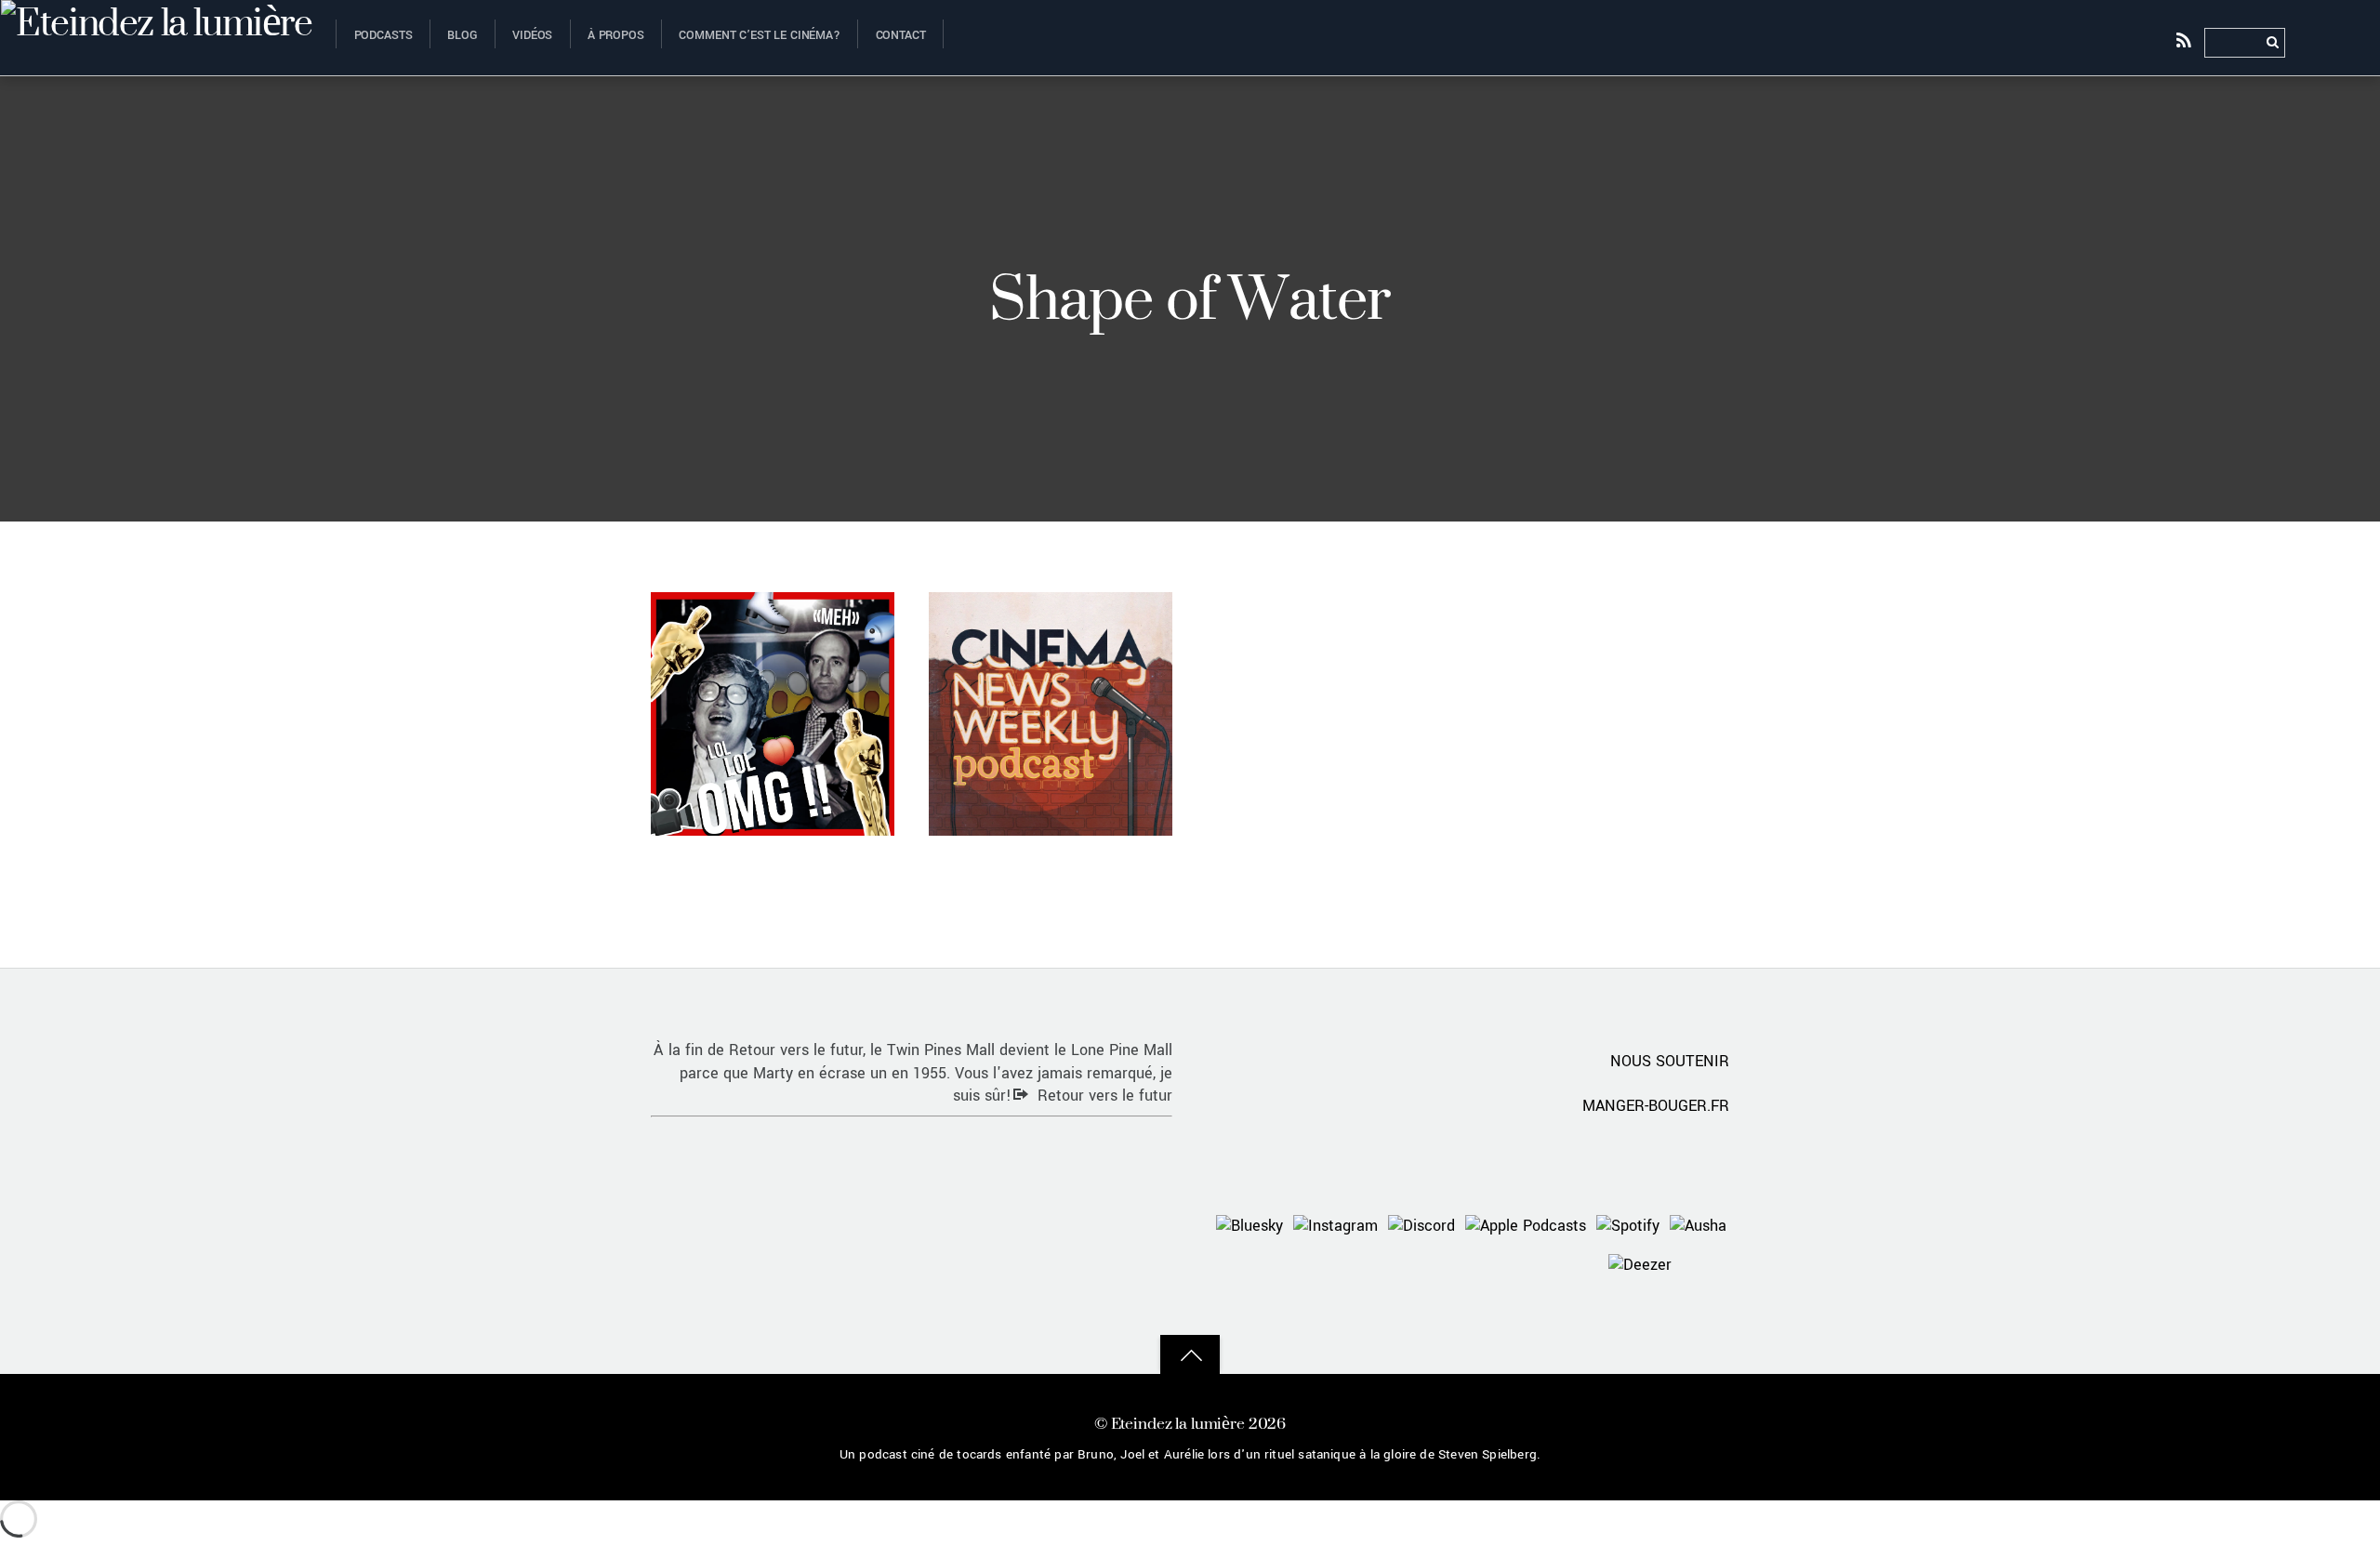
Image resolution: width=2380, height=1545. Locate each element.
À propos (616, 35)
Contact (901, 35)
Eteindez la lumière (1178, 1423)
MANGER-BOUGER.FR (1656, 1106)
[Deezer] (1640, 1264)
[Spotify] (1628, 1225)
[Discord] (1421, 1225)
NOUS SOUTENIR (1670, 1061)
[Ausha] (1698, 1225)
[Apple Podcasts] (1526, 1225)
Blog (462, 35)
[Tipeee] (1704, 1264)
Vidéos (532, 35)
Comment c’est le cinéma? (760, 35)
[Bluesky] (1249, 1225)
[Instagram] (1335, 1225)
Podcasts (383, 35)
